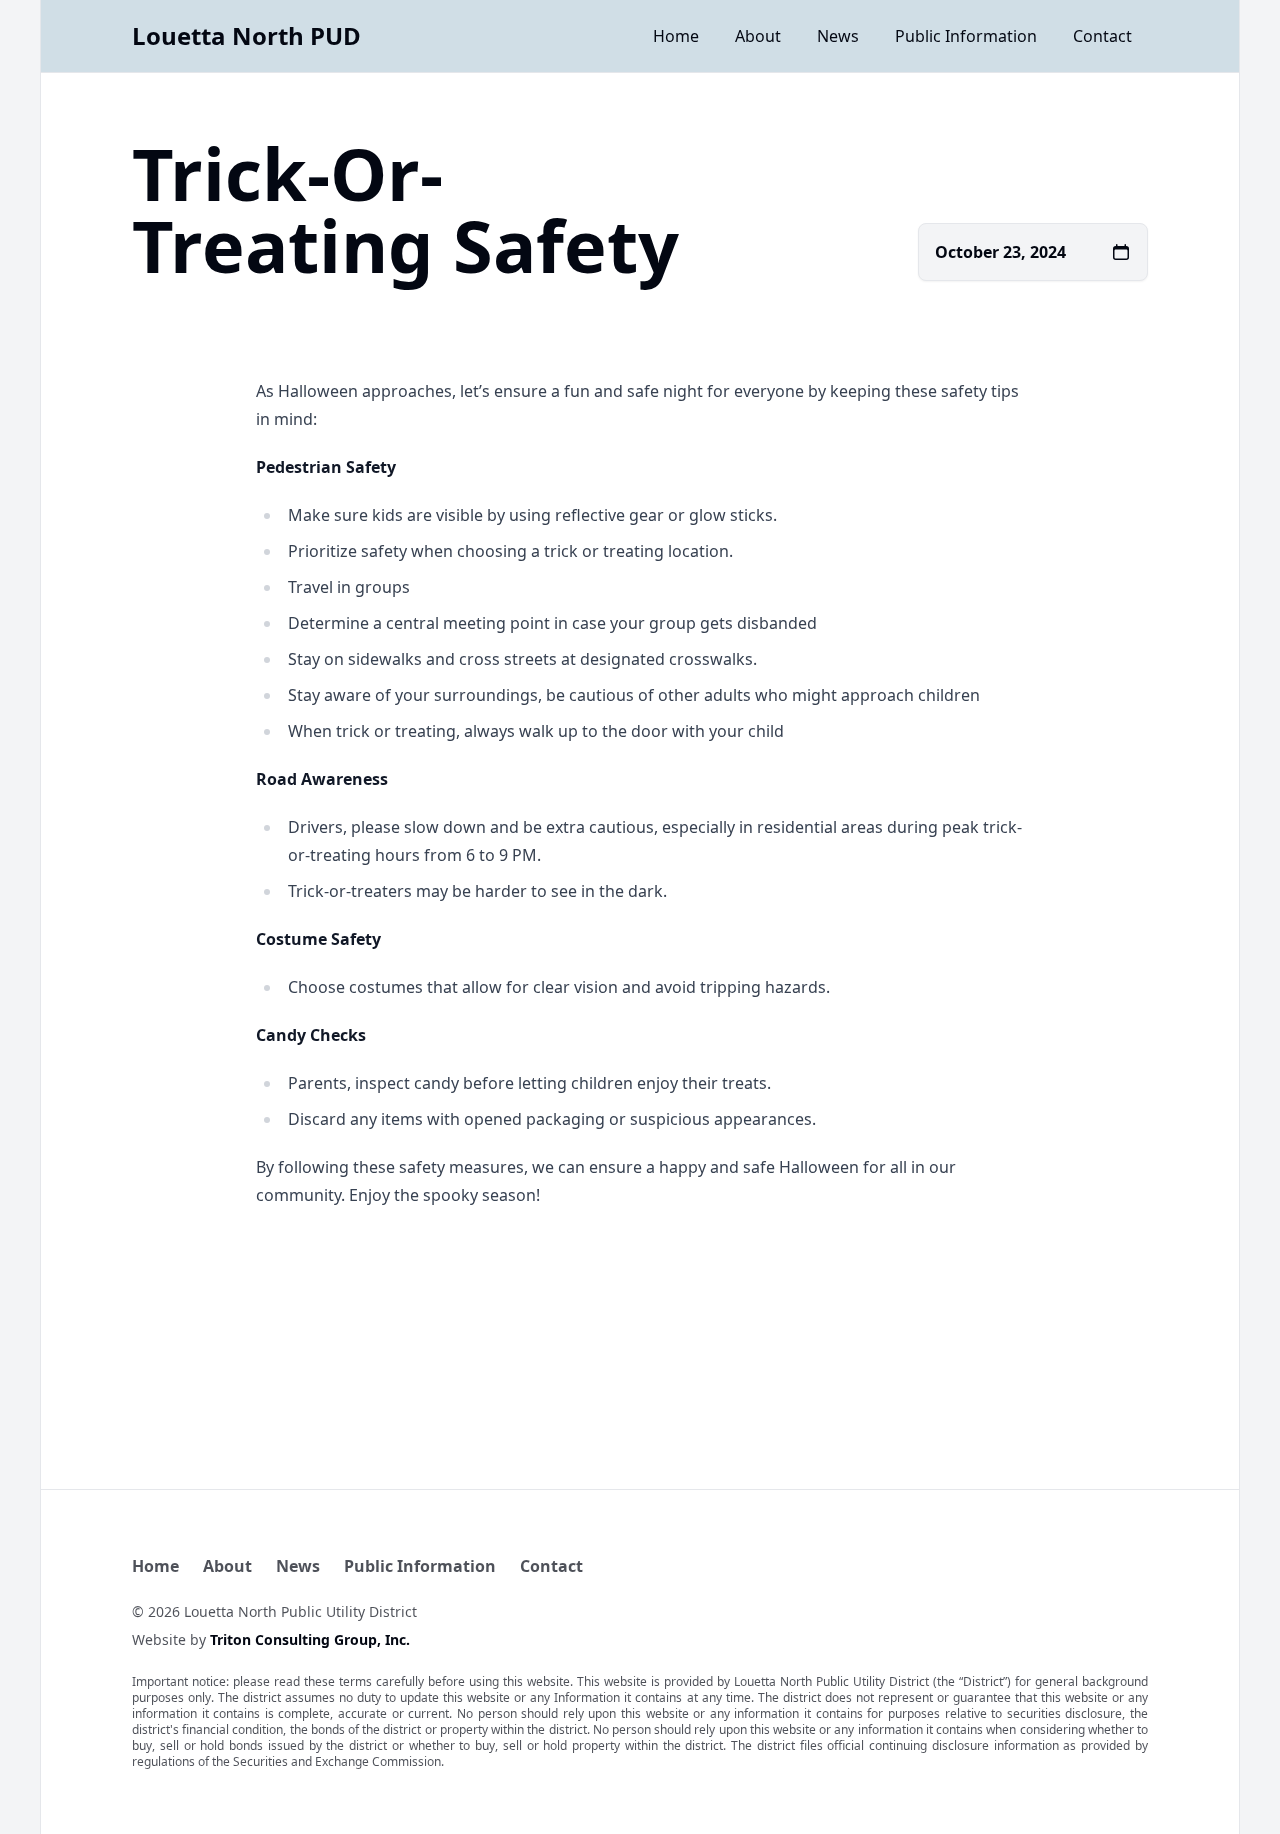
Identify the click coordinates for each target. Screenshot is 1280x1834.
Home (676, 36)
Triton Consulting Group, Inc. (310, 1639)
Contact (1102, 36)
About (758, 36)
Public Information (966, 36)
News (838, 36)
